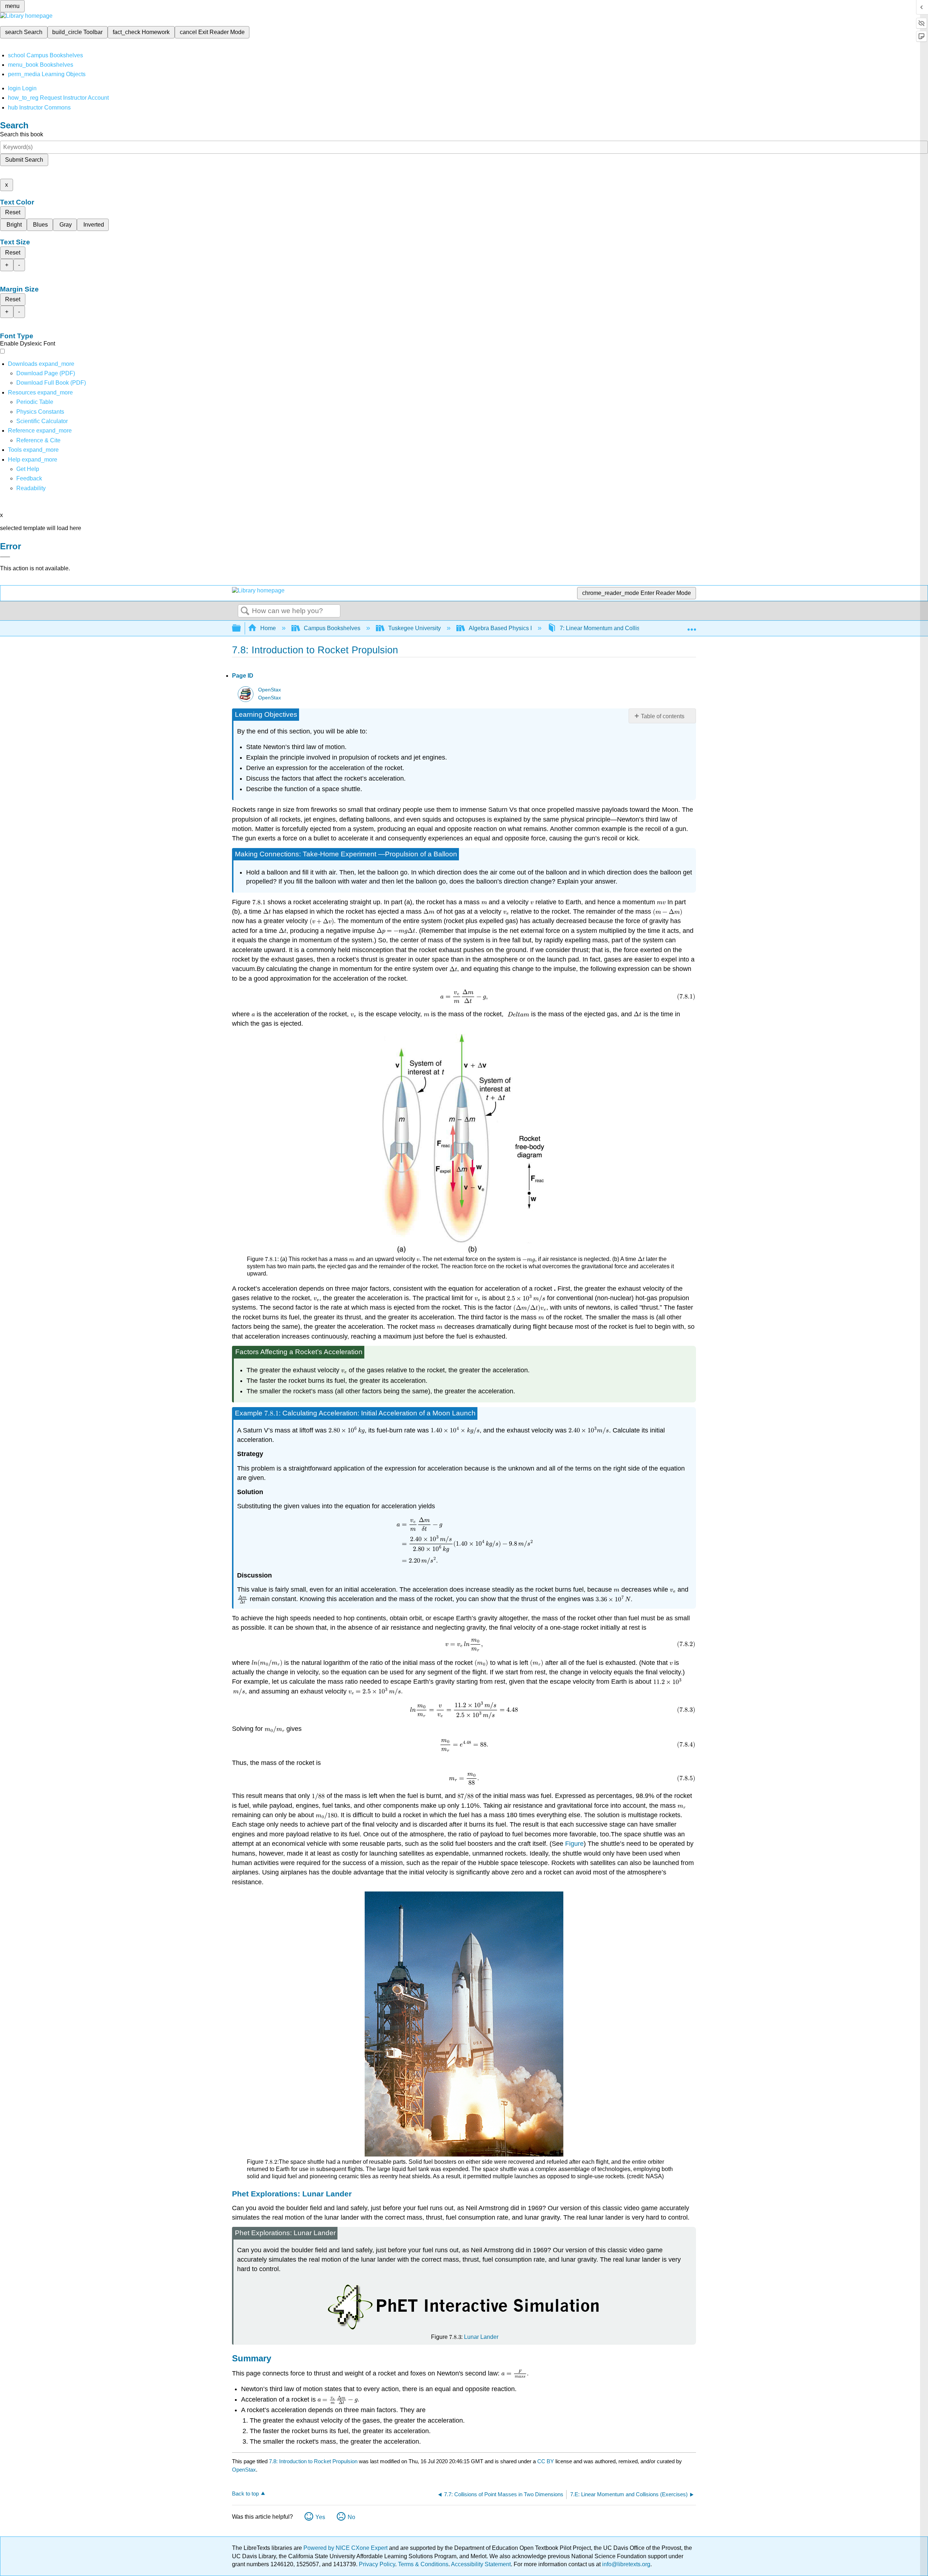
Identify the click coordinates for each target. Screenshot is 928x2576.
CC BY (546, 2461)
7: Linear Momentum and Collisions (605, 628)
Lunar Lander (481, 2337)
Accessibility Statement (481, 2564)
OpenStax (270, 690)
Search (245, 611)
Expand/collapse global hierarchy (241, 629)
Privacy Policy (377, 2564)
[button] (29, 478)
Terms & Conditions (423, 2564)
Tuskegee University (415, 628)
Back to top (245, 2494)
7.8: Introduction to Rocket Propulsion (313, 2461)
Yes (320, 2517)
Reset (13, 212)
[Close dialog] (5, 557)
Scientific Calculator (42, 421)
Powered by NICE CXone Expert (346, 2548)
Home (268, 628)
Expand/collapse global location (692, 626)
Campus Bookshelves (332, 628)
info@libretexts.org (625, 2564)
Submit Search (24, 160)
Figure (574, 1844)
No (351, 2517)
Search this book (22, 134)
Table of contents (663, 716)
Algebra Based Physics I (500, 628)
